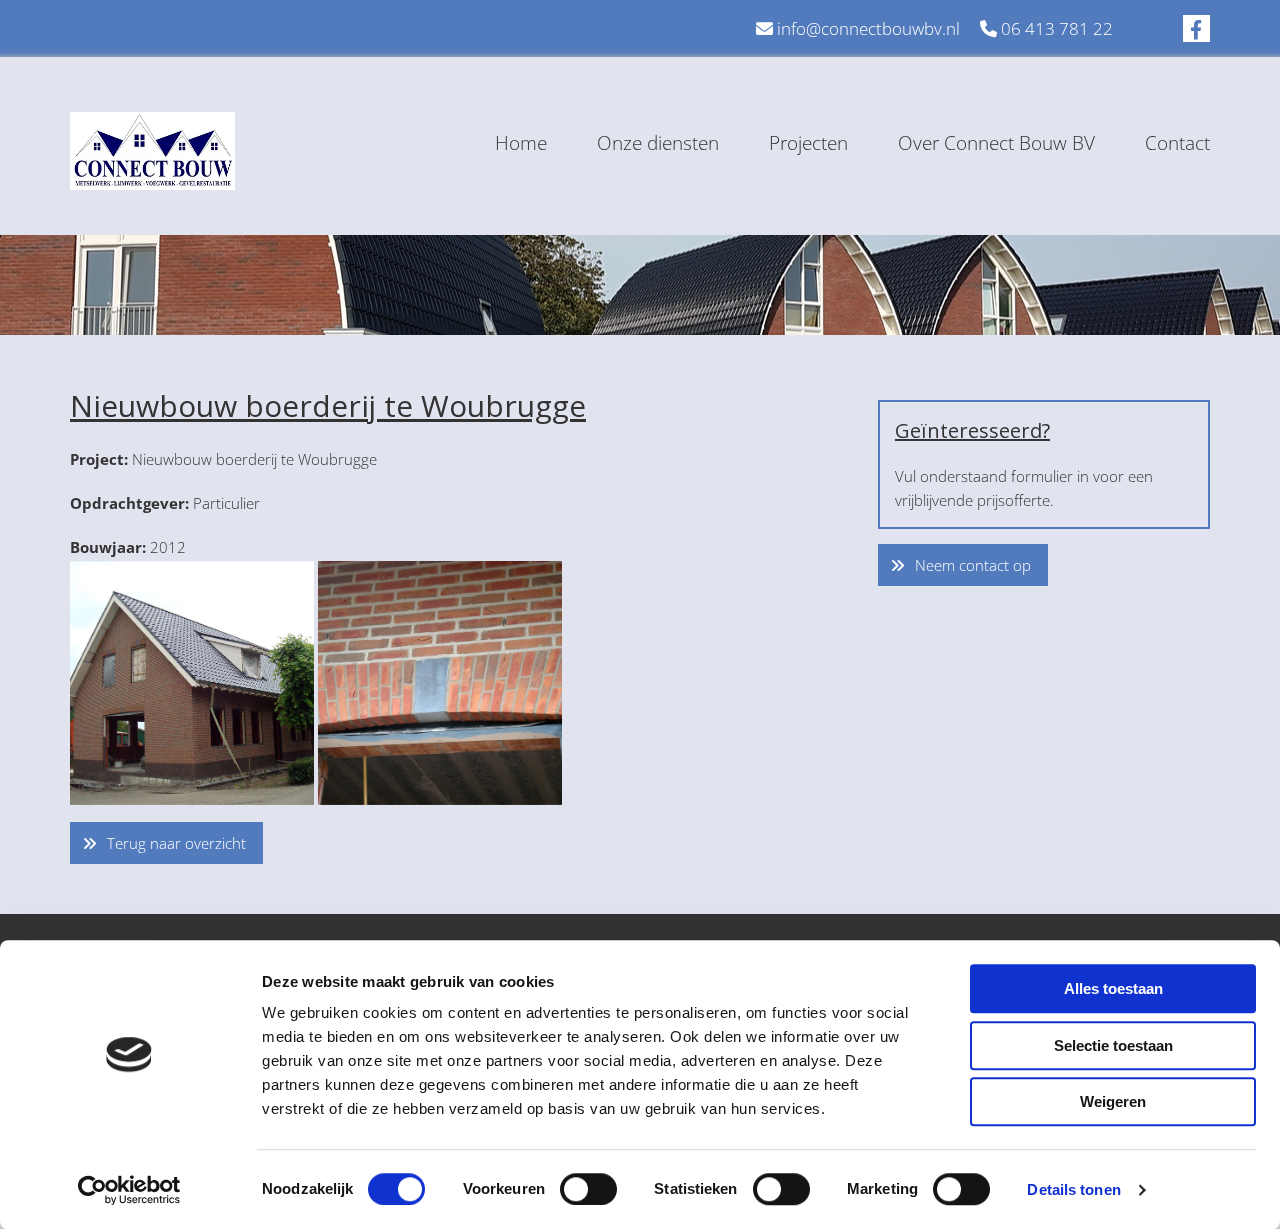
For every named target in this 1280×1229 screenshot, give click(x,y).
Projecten (808, 143)
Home (521, 143)
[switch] (588, 1189)
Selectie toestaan (1113, 1045)
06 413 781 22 (1057, 28)
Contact (1177, 143)
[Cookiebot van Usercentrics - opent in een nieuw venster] (129, 1190)
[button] (166, 843)
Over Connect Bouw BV (996, 143)
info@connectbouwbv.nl (868, 28)
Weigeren (1113, 1101)
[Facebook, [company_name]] (1196, 28)
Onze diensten (658, 143)
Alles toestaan (1113, 988)
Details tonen (1073, 1189)
